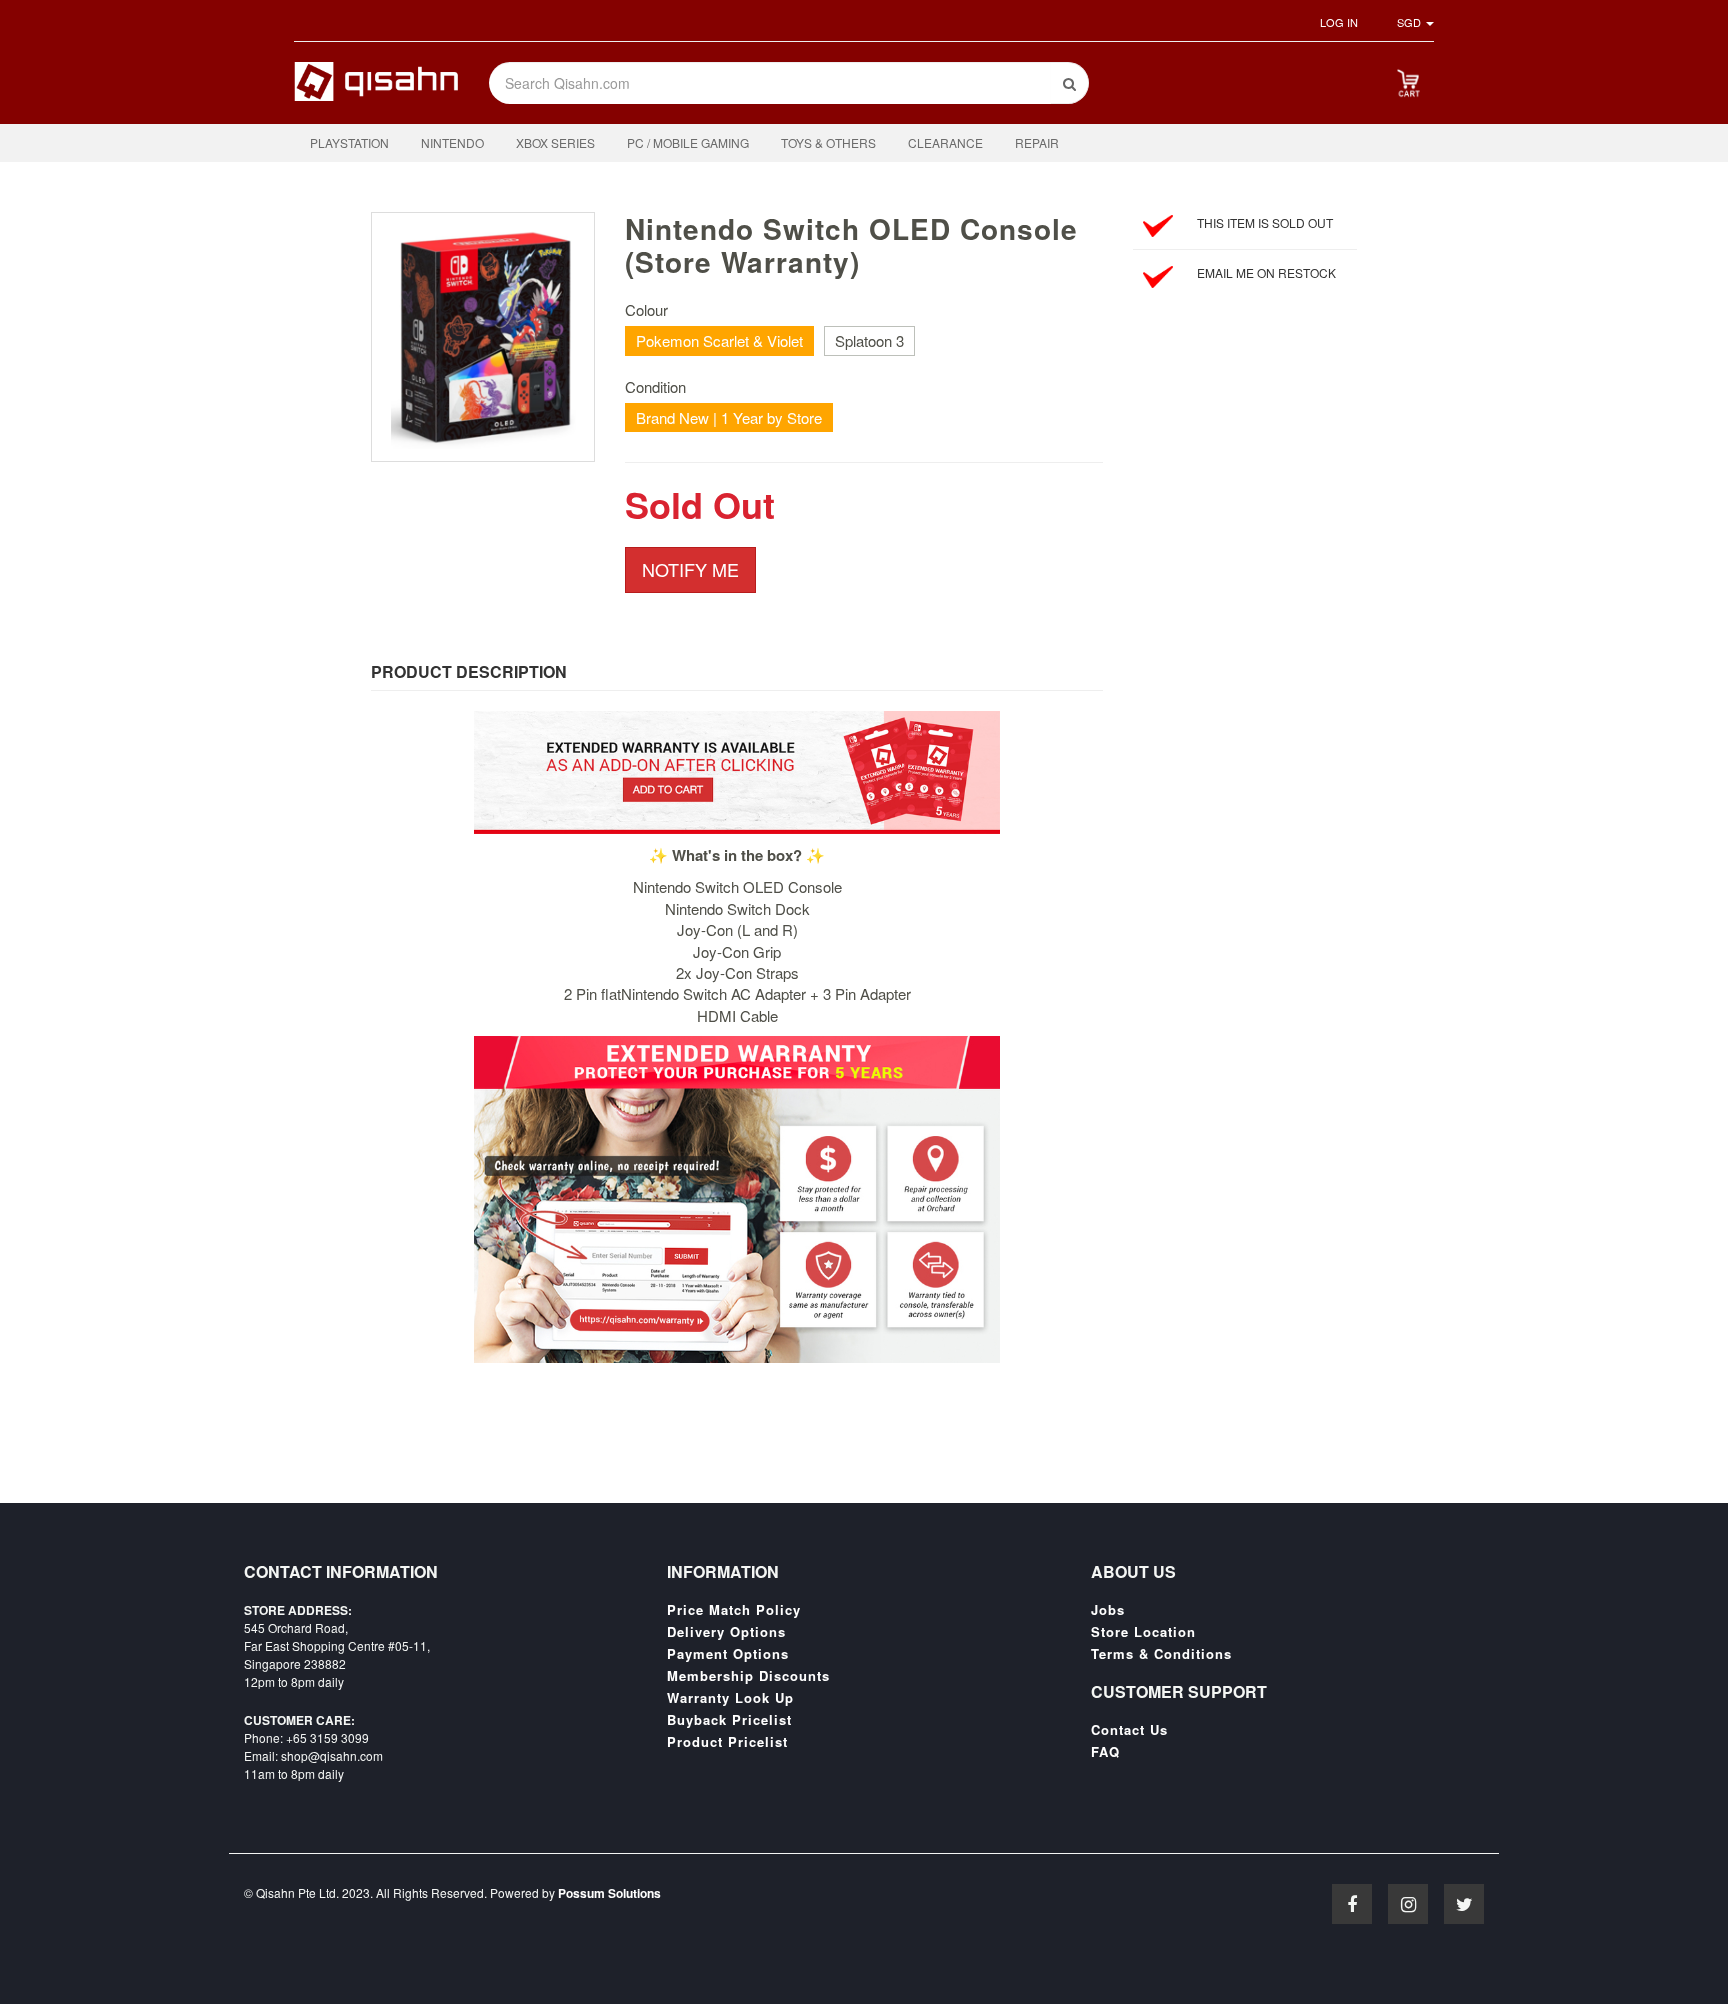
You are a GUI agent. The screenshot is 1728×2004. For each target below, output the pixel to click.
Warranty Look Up (730, 1698)
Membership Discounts (748, 1676)
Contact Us (1129, 1730)
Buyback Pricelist (729, 1720)
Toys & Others (828, 142)
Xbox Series (555, 142)
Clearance (945, 142)
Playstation (349, 142)
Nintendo (452, 142)
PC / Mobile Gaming (688, 142)
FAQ (1105, 1752)
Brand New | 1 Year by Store (729, 417)
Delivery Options (726, 1632)
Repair (1037, 142)
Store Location (1143, 1632)
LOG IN (1339, 22)
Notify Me (690, 569)
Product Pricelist (727, 1742)
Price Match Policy (734, 1610)
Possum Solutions (609, 1893)
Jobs (1108, 1610)
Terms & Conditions (1161, 1654)
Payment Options (728, 1654)
